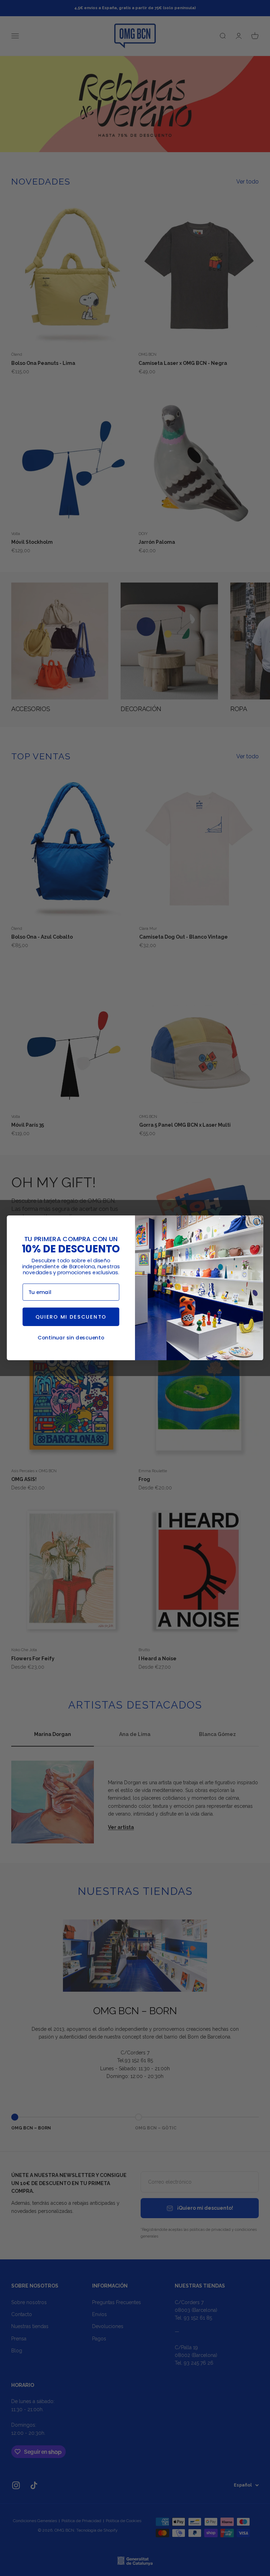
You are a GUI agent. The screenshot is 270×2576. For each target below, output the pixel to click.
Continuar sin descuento (71, 1338)
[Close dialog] (257, 1222)
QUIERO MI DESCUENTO (71, 1317)
